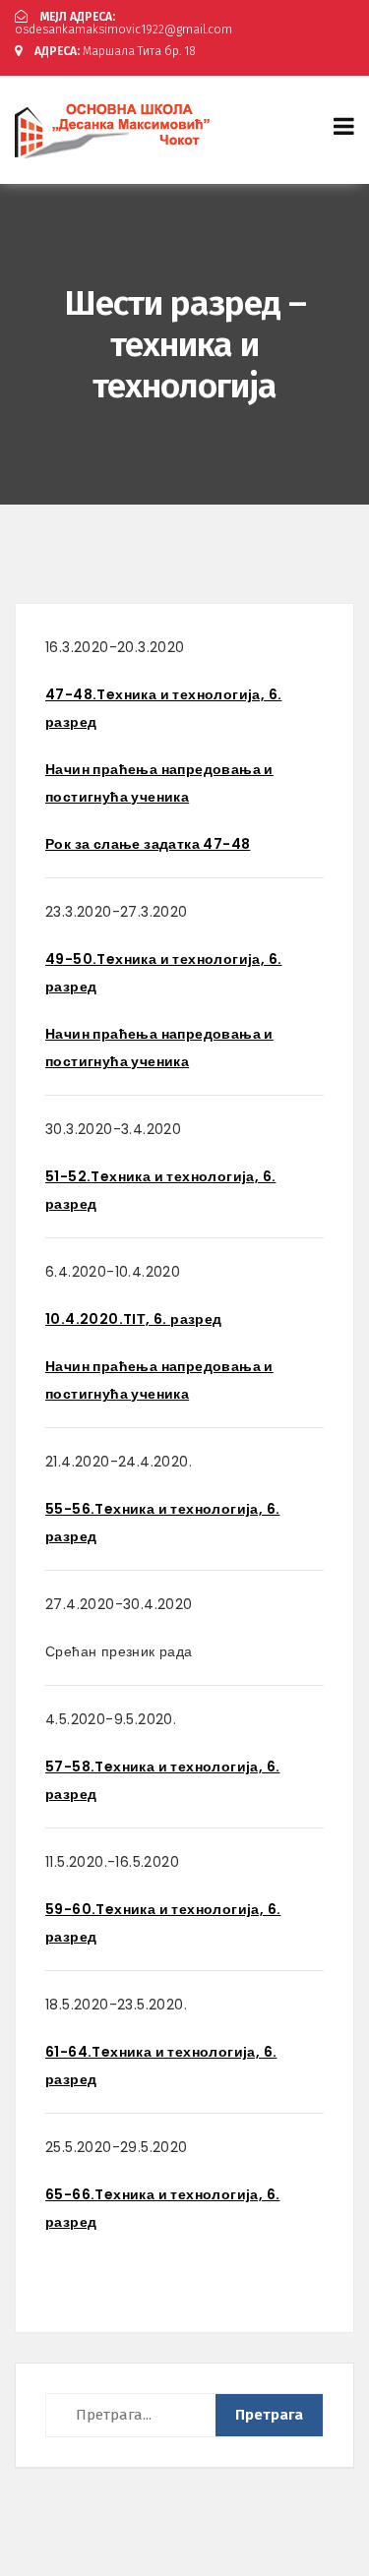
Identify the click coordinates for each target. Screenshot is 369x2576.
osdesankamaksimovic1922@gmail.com (123, 23)
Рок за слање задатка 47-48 (148, 844)
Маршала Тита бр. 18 (115, 51)
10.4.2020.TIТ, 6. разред (134, 1319)
